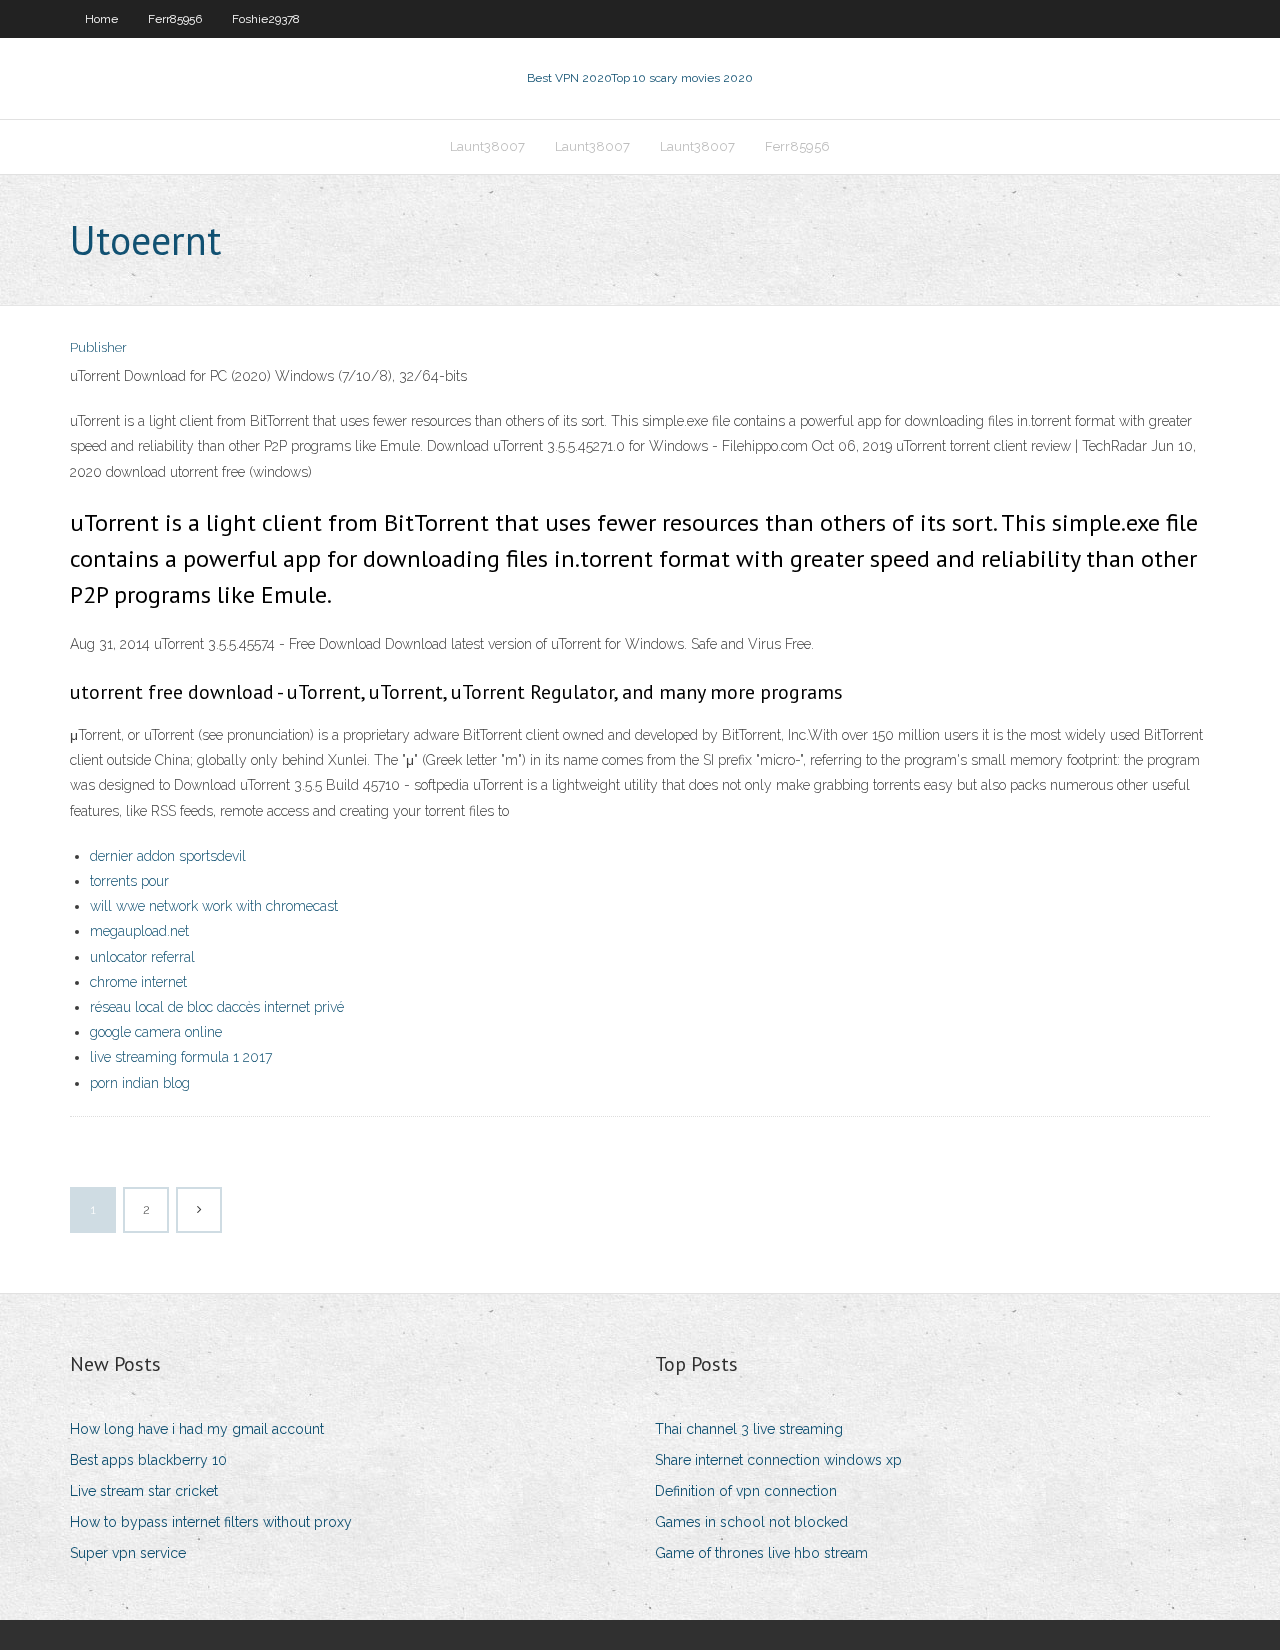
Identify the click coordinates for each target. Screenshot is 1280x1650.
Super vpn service (128, 1553)
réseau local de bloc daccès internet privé (217, 1007)
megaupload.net (139, 931)
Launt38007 (487, 146)
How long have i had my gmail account (197, 1429)
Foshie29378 (266, 19)
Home (101, 19)
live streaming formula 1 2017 (181, 1057)
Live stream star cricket (144, 1491)
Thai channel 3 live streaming (749, 1429)
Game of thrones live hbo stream (761, 1553)
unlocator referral (142, 957)
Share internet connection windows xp (778, 1460)
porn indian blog (140, 1083)
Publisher (98, 347)
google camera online (156, 1032)
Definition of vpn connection (746, 1491)
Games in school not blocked (751, 1522)
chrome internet (138, 982)
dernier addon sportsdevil (168, 856)
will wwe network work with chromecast (214, 906)
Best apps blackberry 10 (148, 1460)
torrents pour (129, 881)
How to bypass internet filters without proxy (211, 1522)
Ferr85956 (175, 19)
